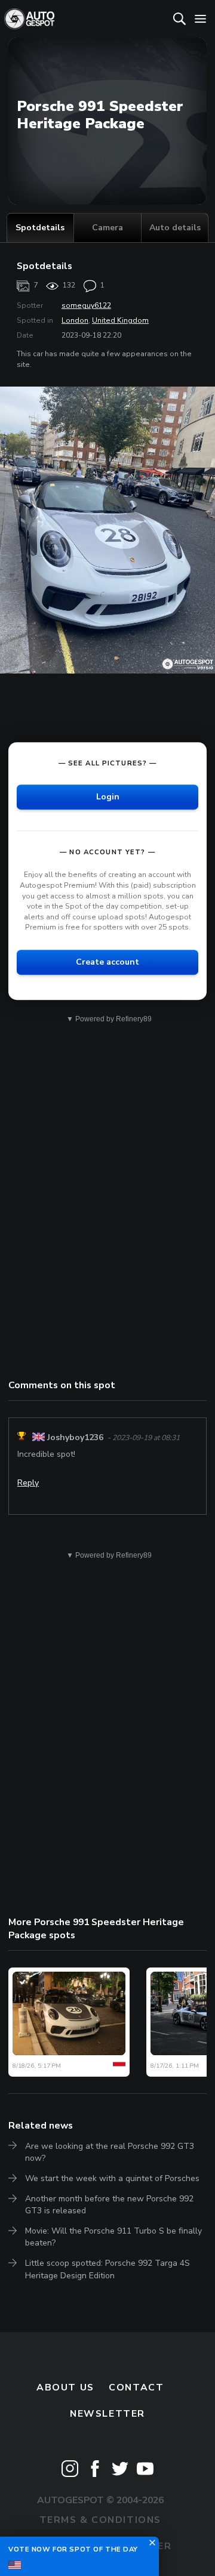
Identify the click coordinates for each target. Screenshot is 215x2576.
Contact (136, 2387)
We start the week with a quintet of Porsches (112, 2178)
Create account (107, 962)
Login (108, 797)
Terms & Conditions (100, 2520)
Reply (28, 1483)
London (75, 320)
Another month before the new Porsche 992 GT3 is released (109, 2205)
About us (65, 2387)
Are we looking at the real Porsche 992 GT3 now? (110, 2152)
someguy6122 (86, 305)
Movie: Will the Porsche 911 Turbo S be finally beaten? (113, 2237)
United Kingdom (120, 320)
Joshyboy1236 (75, 1437)
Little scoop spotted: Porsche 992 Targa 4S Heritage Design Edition (107, 2269)
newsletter (107, 2414)
